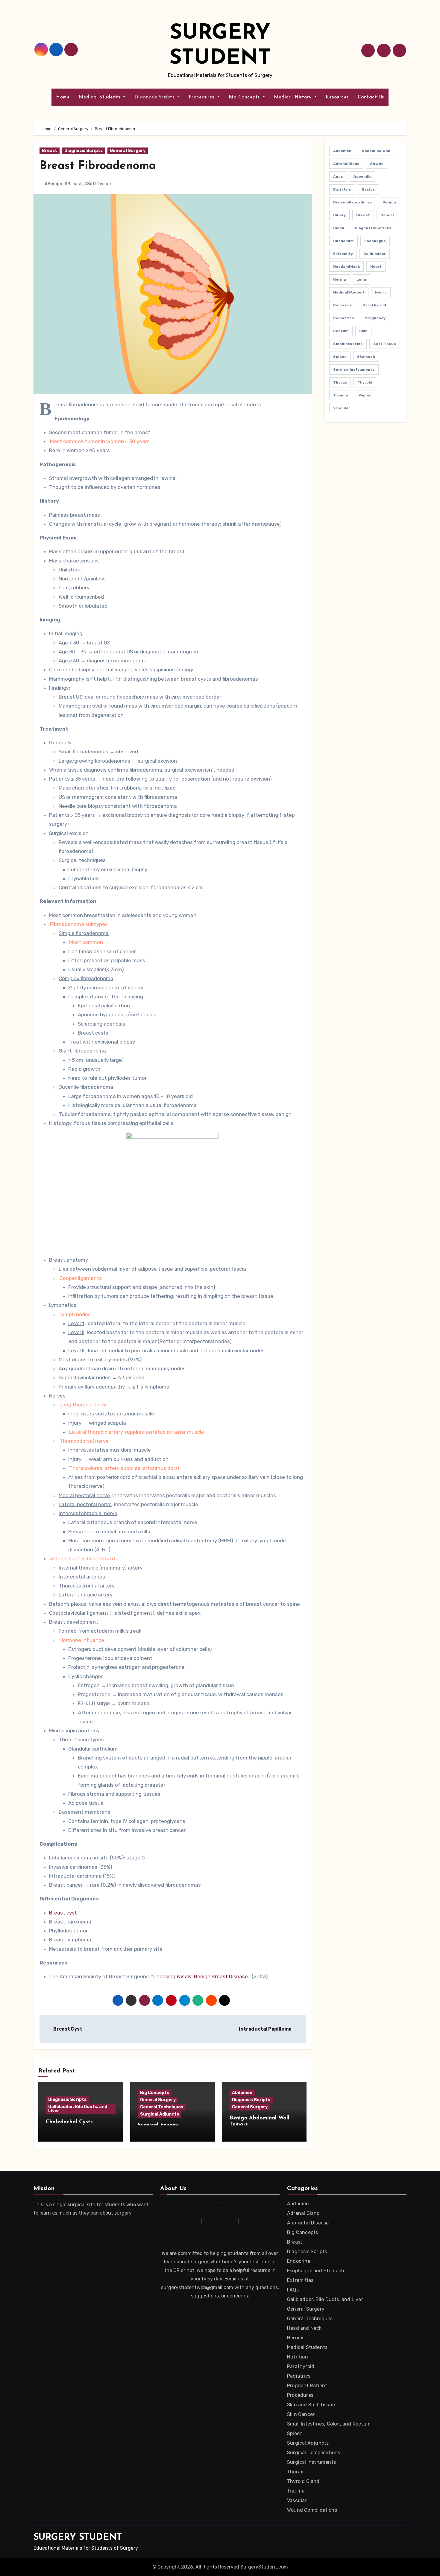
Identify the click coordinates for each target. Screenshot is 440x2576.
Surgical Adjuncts (160, 2114)
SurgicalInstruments (354, 369)
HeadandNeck (346, 267)
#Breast (73, 184)
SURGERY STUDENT (78, 2538)
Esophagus (375, 241)
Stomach (366, 357)
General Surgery (128, 151)
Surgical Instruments (311, 2462)
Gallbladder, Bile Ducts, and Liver (78, 2109)
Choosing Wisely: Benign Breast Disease (201, 1976)
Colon (339, 228)
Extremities (300, 2280)
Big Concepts (245, 97)
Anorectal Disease (308, 2223)
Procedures (202, 97)
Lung (361, 279)
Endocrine (299, 2261)
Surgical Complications (314, 2453)
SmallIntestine (348, 344)
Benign (389, 202)
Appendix (362, 177)
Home (63, 97)
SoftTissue (385, 344)
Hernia (340, 279)
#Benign (53, 184)
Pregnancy (375, 318)
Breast (50, 151)
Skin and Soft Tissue (311, 2405)
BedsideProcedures (353, 202)
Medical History (293, 97)
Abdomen (242, 2093)
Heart (376, 267)
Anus (338, 177)
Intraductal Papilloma (266, 2029)
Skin (363, 331)
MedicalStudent (349, 292)
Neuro (381, 292)
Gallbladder (375, 254)
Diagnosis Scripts (155, 97)
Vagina (365, 395)
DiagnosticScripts (373, 228)
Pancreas (343, 305)
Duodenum (343, 241)
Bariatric (342, 189)
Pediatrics (344, 318)
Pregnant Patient (307, 2386)
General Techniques (162, 2107)
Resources (337, 97)
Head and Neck (304, 2328)
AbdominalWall (376, 151)
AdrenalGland (346, 164)
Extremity (343, 254)
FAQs (293, 2290)
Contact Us (371, 97)
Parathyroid (374, 305)
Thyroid (365, 382)
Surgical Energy (158, 2125)
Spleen (340, 357)
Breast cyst (63, 1913)
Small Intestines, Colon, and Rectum (329, 2424)
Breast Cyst (67, 2029)
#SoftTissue (97, 184)
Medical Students (100, 97)
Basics (368, 189)
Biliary (339, 215)
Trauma (341, 395)
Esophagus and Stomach (316, 2271)
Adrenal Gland (304, 2213)
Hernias (296, 2338)
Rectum (341, 331)
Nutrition (298, 2357)
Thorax (340, 382)
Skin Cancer (301, 2414)
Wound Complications (312, 2510)
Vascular (342, 408)
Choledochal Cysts (69, 2122)
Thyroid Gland (303, 2481)
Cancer (387, 215)
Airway (377, 164)
